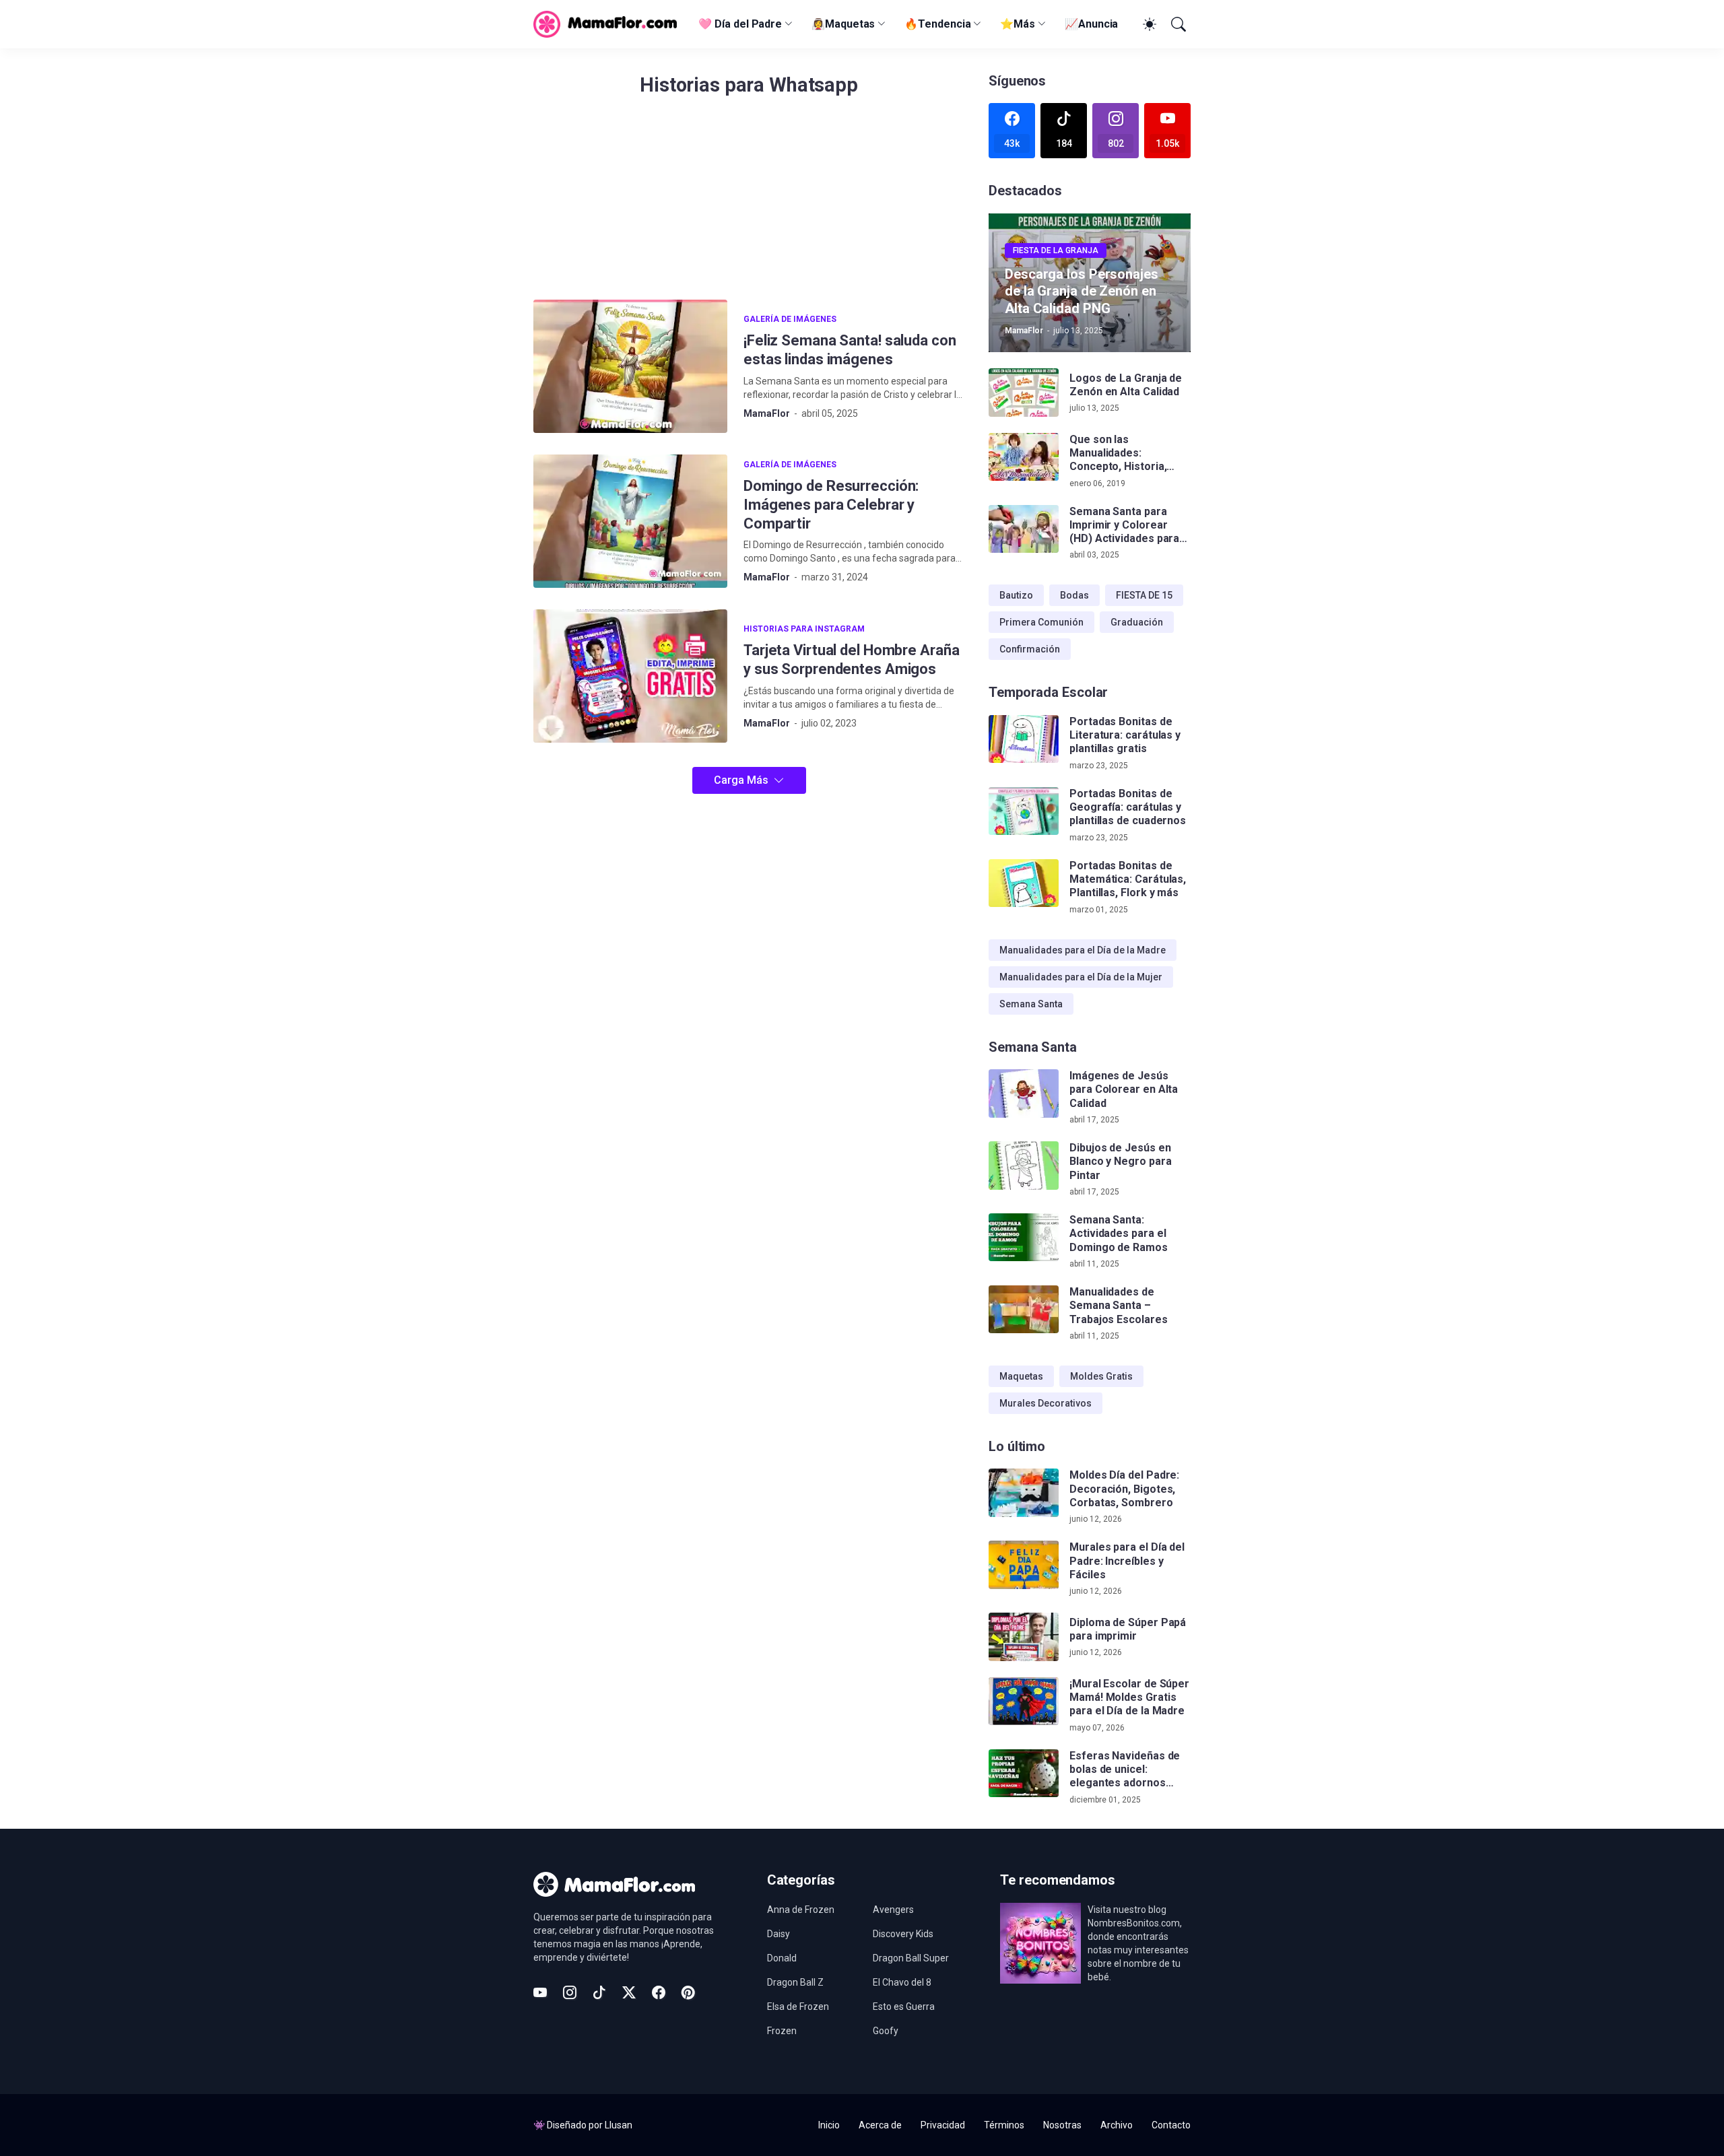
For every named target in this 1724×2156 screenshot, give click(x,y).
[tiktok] (599, 1992)
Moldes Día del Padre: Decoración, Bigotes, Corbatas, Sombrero (1124, 1489)
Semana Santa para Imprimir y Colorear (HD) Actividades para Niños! (1124, 526)
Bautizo (1016, 595)
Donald (782, 1958)
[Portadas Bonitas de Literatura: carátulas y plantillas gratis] (1024, 739)
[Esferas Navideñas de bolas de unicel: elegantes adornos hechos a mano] (1024, 1774)
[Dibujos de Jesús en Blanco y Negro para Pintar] (1024, 1166)
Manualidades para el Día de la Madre (1083, 950)
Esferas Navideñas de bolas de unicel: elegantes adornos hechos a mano (1125, 1770)
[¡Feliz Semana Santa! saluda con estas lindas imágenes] (630, 366)
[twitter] (629, 1992)
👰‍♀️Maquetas (843, 24)
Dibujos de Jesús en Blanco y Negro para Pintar (1120, 1161)
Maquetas (1021, 1376)
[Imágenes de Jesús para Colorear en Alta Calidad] (1024, 1093)
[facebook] (659, 1992)
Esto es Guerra (904, 2007)
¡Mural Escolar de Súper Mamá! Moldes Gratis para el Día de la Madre (1129, 1697)
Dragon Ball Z (795, 1982)
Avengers (893, 1910)
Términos (1004, 2125)
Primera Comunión (1041, 622)
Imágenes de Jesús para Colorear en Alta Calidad (1124, 1089)
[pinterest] (688, 1992)
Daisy (778, 1934)
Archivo (1117, 2125)
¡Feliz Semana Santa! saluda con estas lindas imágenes (850, 350)
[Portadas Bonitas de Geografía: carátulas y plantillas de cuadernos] (1024, 811)
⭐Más (1018, 24)
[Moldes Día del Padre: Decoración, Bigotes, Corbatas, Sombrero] (1024, 1493)
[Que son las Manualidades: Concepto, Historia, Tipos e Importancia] (1024, 457)
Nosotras (1062, 2125)
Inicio (829, 2125)
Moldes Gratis (1101, 1376)
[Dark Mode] (1148, 24)
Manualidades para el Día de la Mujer (1081, 977)
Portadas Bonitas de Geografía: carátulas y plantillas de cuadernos (1128, 807)
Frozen (782, 2031)
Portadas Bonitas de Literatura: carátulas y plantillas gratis (1125, 735)
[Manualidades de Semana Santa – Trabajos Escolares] (1024, 1310)
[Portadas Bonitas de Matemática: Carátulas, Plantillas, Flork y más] (1024, 883)
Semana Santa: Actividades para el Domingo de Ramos (1119, 1234)
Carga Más (741, 780)
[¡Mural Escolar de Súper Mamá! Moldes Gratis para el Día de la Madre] (1024, 1702)
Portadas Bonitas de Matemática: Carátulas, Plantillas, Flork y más (1128, 879)
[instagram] (570, 1992)
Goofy (886, 2031)
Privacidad (943, 2125)
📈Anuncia (1091, 24)
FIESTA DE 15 (1144, 595)
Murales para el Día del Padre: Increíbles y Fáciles (1127, 1561)
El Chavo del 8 (902, 1982)
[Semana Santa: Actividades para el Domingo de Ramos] (1024, 1238)
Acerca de (880, 2125)
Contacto (1171, 2125)
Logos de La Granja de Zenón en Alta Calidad (1126, 385)
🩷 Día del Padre (740, 24)
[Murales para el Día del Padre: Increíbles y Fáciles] (1024, 1565)
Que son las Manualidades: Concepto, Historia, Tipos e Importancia (1120, 453)
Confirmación (1030, 649)
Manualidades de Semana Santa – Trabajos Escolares (1119, 1306)
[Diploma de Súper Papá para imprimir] (1024, 1637)
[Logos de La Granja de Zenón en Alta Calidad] (1024, 393)
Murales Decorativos (1046, 1403)
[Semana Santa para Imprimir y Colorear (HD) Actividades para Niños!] (1024, 529)
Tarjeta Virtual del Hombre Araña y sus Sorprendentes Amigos (851, 660)
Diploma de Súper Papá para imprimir (1128, 1629)
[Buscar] (1177, 24)
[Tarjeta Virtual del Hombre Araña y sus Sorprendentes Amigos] (630, 676)
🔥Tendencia (937, 24)
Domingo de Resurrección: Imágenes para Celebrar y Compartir (831, 505)
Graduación (1137, 622)
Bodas (1074, 595)
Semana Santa (1031, 1004)
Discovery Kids (903, 1934)
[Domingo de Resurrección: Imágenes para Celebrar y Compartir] (630, 521)
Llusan (619, 2125)
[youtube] (540, 1992)
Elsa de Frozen (798, 2007)
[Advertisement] (749, 205)
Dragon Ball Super (911, 1958)
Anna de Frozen (801, 1910)
